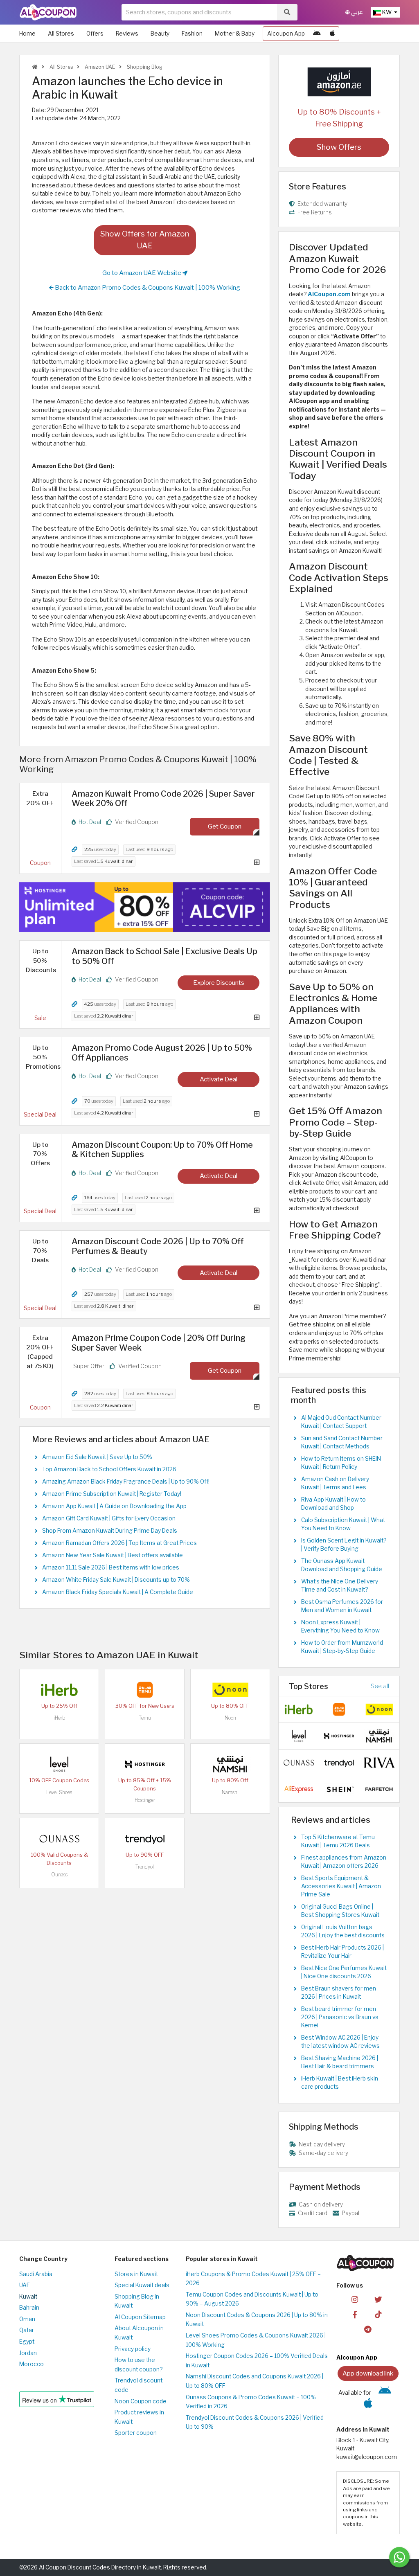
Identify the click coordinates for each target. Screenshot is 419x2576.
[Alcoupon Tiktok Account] (378, 2314)
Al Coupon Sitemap (140, 2317)
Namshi (230, 1792)
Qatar (27, 2330)
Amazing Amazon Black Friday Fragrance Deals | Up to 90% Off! (126, 1482)
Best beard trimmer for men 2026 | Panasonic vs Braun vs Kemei (340, 2017)
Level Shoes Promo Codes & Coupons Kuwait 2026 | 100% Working (256, 2340)
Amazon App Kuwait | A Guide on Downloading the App (114, 1506)
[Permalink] (74, 850)
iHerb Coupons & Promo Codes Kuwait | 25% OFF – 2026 (253, 2279)
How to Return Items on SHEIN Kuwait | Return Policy (341, 1463)
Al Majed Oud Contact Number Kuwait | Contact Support (341, 1422)
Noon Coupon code (141, 2401)
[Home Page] (48, 12)
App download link (368, 2373)
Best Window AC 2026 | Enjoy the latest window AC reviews (340, 2042)
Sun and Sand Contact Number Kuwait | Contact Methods (342, 1442)
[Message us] (399, 2557)
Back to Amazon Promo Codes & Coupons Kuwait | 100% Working (147, 287)
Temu (145, 1718)
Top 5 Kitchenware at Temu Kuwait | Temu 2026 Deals (338, 1841)
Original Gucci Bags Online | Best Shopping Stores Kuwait (340, 1911)
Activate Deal (219, 1079)
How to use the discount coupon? (139, 2365)
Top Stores (309, 1686)
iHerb (59, 1718)
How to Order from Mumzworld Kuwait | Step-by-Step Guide (342, 1647)
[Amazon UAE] (339, 81)
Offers (95, 34)
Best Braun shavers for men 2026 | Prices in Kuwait (339, 1993)
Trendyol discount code (139, 2385)
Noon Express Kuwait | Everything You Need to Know (340, 1626)
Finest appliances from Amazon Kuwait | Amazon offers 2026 (344, 1862)
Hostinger (145, 1800)
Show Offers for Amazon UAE (145, 240)
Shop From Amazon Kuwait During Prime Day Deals (110, 1531)
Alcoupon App (286, 34)
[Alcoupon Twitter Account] (378, 2299)
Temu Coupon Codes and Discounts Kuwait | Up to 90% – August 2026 (252, 2299)
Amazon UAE (99, 67)
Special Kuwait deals (142, 2285)
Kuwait (28, 2297)
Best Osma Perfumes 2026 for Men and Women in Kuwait (342, 1606)
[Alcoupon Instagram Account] (355, 2299)
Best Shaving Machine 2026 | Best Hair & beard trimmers (340, 2062)
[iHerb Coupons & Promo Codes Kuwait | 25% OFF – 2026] (59, 1689)
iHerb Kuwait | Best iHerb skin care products (340, 2083)
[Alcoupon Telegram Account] (368, 2329)
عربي (356, 12)
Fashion (192, 34)
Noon (230, 1718)
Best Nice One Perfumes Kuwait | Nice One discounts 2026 (344, 1972)
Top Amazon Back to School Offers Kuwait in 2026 (109, 1469)
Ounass (59, 1875)
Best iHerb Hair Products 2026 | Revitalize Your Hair (342, 1952)
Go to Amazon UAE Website (142, 273)
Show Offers (339, 147)
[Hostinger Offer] (145, 907)
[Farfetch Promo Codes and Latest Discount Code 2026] (379, 1788)
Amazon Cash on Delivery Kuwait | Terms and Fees (335, 1483)
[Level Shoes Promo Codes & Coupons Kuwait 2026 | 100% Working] (59, 1764)
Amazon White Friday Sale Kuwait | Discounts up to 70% (116, 1580)
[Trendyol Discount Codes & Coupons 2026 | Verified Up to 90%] (145, 1838)
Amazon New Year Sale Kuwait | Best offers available (113, 1555)
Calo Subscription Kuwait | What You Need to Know (343, 1524)
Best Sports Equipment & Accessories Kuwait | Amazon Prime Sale (341, 1886)
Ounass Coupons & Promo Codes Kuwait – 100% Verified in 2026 (251, 2402)
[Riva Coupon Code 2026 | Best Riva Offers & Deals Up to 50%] (379, 1762)
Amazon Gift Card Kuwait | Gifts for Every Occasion (109, 1518)
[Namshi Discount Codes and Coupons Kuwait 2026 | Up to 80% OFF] (230, 1764)
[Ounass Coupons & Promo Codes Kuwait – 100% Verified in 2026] (59, 1838)
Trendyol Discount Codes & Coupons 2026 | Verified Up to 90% (255, 2422)
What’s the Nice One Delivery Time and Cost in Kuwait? (340, 1585)
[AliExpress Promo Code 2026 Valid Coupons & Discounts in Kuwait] (299, 1788)
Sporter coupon (136, 2433)
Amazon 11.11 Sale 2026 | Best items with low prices (111, 1567)
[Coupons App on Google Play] (317, 34)
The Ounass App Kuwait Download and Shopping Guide (342, 1565)
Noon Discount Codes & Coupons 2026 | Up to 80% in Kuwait (257, 2320)
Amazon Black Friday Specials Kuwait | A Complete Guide (118, 1592)
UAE (25, 2285)
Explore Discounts (219, 983)
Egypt (27, 2342)
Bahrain (29, 2308)
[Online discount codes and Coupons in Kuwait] (35, 67)
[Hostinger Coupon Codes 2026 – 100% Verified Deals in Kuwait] (145, 1764)
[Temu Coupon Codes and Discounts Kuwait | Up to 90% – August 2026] (145, 1689)
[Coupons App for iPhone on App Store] (332, 34)
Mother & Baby (235, 34)
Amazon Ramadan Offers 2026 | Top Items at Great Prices (119, 1543)
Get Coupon (225, 826)
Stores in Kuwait (136, 2274)
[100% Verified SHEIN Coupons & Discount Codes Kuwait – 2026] (339, 1788)
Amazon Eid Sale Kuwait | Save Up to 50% (97, 1457)
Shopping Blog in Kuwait (137, 2301)
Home (27, 34)
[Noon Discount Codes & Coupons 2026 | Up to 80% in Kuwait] (230, 1689)
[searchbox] (199, 12)
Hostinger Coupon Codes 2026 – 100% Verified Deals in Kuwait (257, 2361)
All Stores (61, 34)
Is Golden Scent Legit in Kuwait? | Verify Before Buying (344, 1545)
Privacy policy (133, 2349)
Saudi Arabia (36, 2274)
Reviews (127, 34)
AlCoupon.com (329, 294)
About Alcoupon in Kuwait (139, 2333)
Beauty (160, 34)
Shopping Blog (144, 67)
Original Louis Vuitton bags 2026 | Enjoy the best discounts (343, 1931)
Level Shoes (59, 1792)
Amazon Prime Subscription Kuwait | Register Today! (112, 1494)
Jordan (28, 2353)
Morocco (32, 2364)
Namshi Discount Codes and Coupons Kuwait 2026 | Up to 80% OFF (255, 2381)
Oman (27, 2319)
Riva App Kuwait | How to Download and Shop (333, 1504)
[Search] (287, 12)
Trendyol (145, 1867)
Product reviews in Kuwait (139, 2417)
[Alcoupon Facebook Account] (355, 2314)
